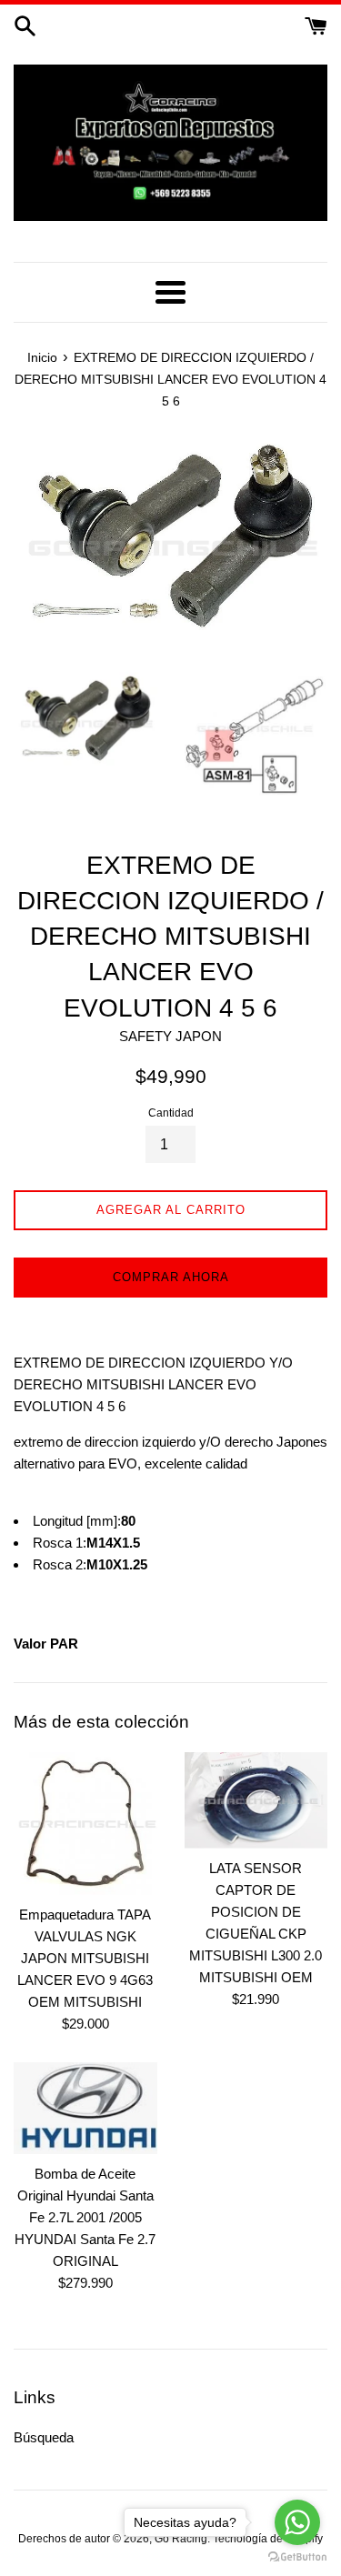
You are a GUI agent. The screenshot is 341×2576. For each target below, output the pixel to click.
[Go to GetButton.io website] (297, 2557)
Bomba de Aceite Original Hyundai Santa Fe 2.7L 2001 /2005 (85, 2195)
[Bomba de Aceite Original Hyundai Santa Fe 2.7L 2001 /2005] (85, 2108)
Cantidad (171, 1113)
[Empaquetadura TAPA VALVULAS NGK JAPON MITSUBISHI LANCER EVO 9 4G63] (85, 1824)
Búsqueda (44, 2437)
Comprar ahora (171, 1277)
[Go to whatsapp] (297, 2522)
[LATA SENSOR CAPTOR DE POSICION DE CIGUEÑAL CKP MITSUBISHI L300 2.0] (256, 1800)
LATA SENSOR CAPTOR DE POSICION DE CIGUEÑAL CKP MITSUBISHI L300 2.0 (256, 1912)
